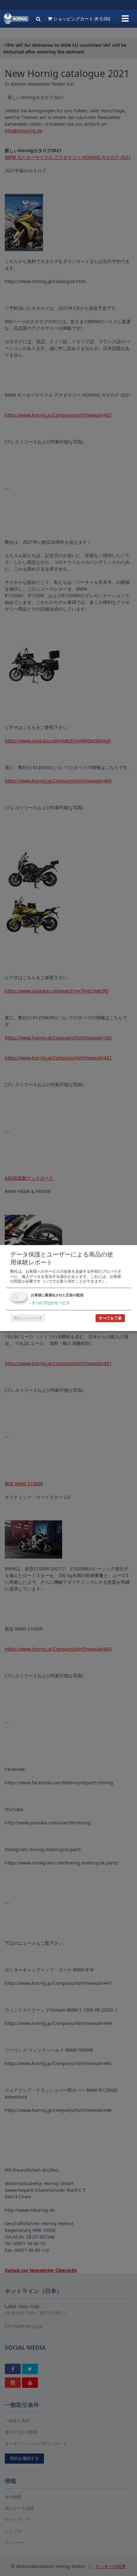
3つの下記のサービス (50, 1303)
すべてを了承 (110, 1318)
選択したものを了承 (28, 1318)
